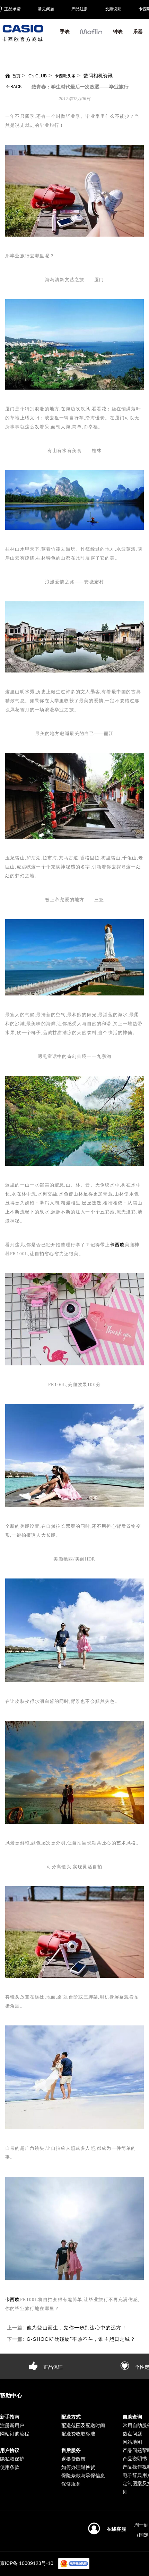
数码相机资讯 (98, 76)
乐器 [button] (138, 31)
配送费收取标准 (78, 2434)
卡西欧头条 (65, 76)
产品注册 (80, 9)
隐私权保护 (12, 2459)
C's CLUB (38, 76)
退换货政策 (73, 2459)
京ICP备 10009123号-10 (27, 2563)
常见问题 (46, 9)
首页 (16, 76)
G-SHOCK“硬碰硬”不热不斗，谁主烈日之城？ (81, 2339)
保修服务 (71, 2484)
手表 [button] (65, 31)
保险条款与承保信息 (83, 2475)
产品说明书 (135, 2459)
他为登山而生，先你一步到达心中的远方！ (77, 2328)
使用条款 (10, 2467)
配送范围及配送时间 (83, 2425)
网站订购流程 (15, 2434)
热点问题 (132, 2434)
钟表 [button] (118, 31)
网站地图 (132, 2442)
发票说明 (113, 9)
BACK (16, 87)
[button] (91, 35)
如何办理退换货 (78, 2467)
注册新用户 (12, 2425)
